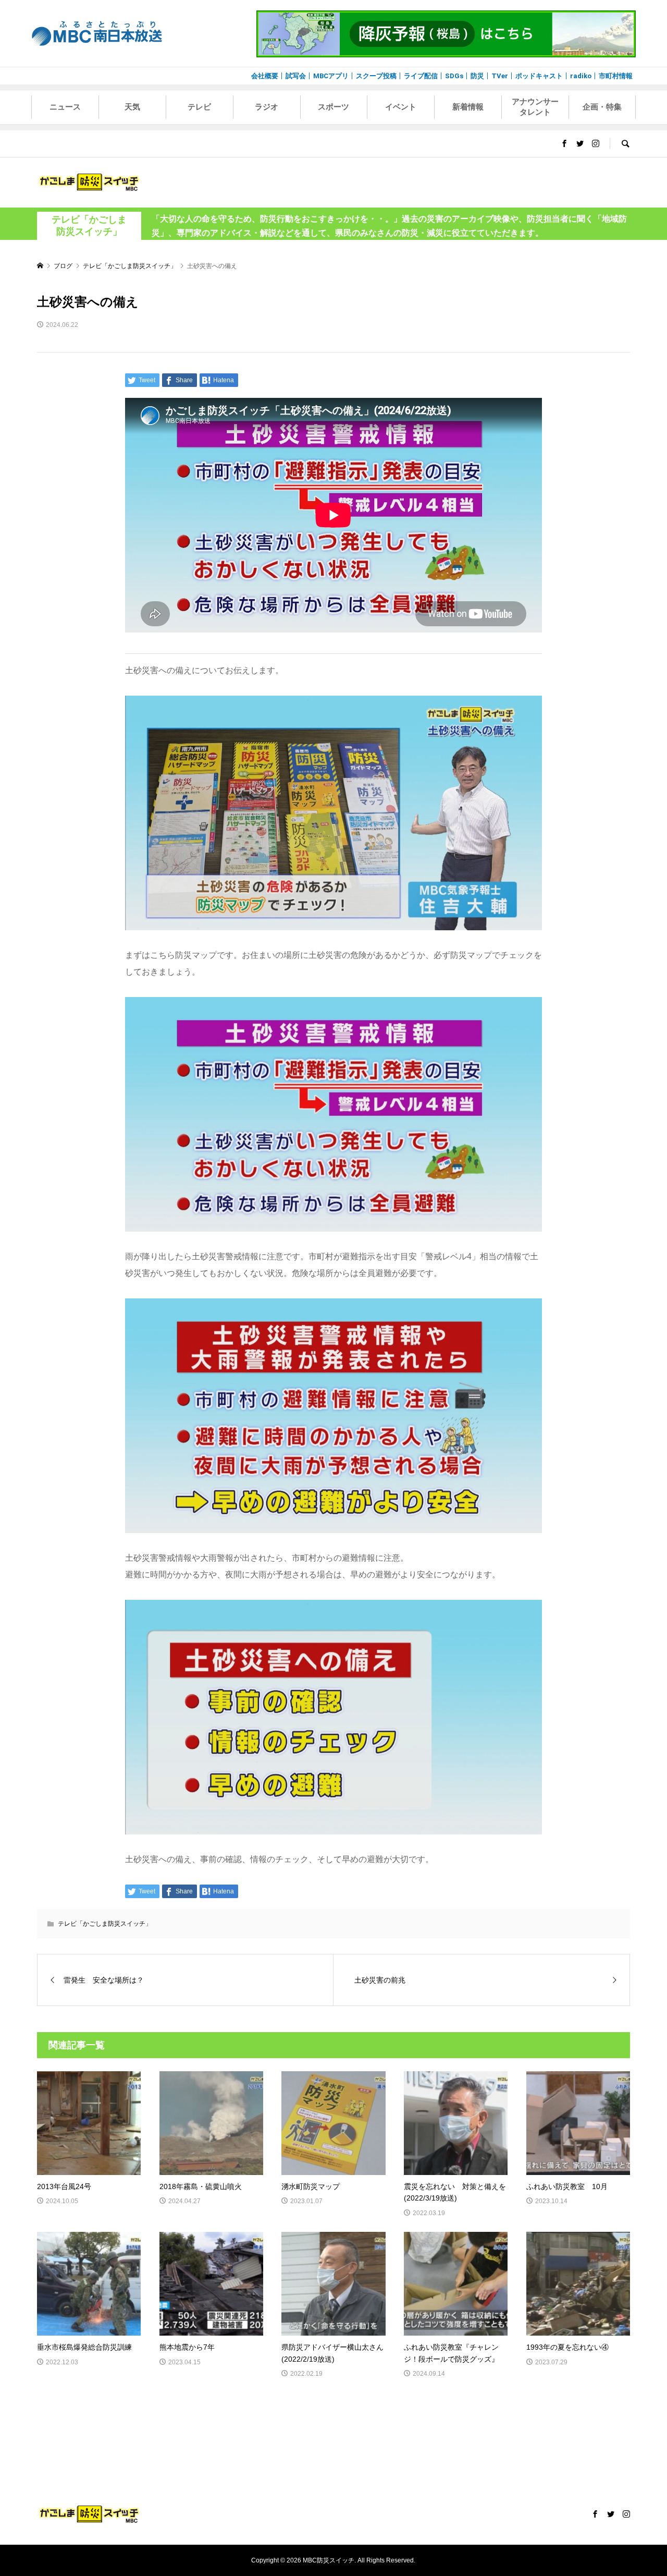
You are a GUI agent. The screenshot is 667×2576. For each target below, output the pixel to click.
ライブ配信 (421, 76)
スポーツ (333, 107)
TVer (500, 76)
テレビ (199, 107)
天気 (132, 107)
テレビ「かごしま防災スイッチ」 (89, 226)
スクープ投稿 (376, 76)
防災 (477, 76)
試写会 (296, 76)
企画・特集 (602, 107)
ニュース (65, 107)
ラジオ (267, 107)
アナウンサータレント (535, 107)
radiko (581, 76)
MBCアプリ (331, 76)
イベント (401, 107)
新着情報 (468, 107)
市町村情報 (616, 76)
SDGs (454, 76)
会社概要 (265, 76)
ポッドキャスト (539, 76)
